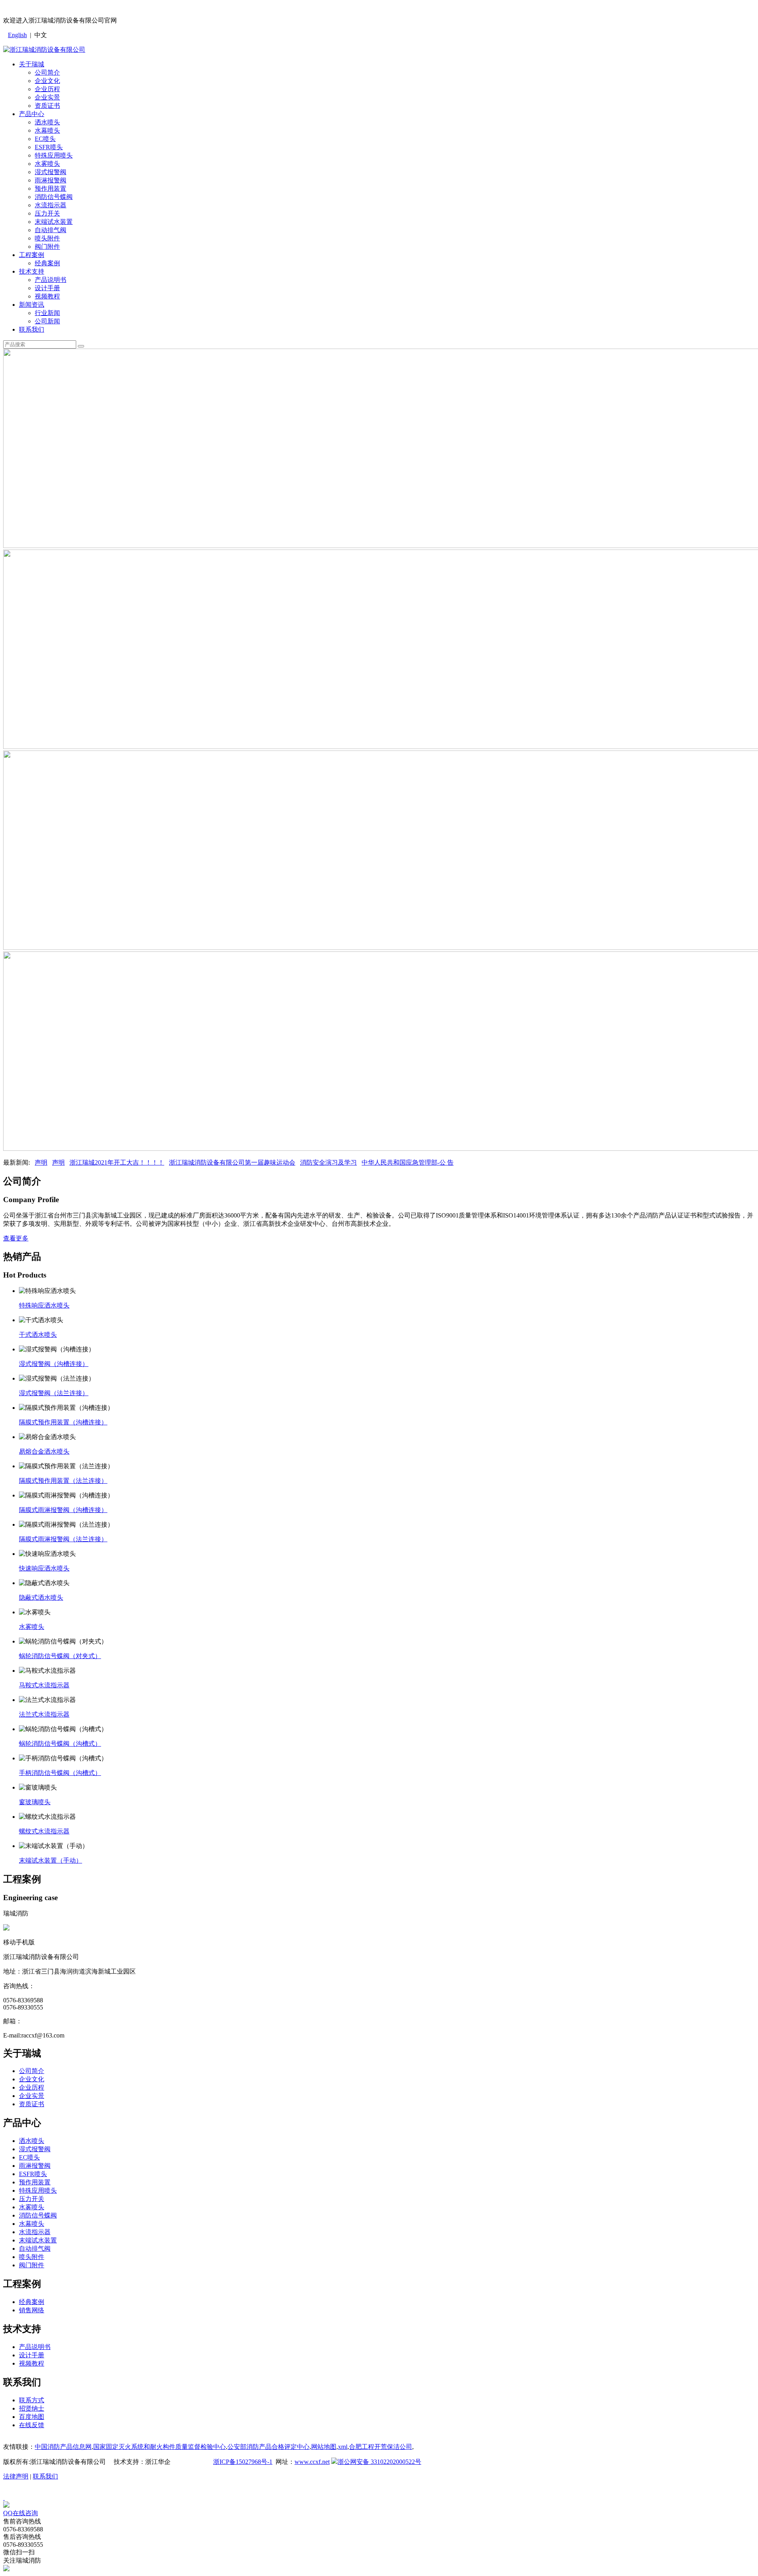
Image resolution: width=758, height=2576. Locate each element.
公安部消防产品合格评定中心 (268, 2447)
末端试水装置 (54, 222)
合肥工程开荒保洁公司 (381, 2447)
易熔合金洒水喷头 (44, 1451)
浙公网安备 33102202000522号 (379, 2462)
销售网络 (32, 2310)
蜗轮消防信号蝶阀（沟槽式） (60, 1744)
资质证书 (47, 106)
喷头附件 (47, 238)
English (17, 35)
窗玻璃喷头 (35, 1802)
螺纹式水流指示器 (44, 1831)
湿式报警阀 (51, 172)
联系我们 (32, 329)
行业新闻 (47, 313)
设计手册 (47, 288)
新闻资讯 (32, 305)
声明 (41, 1162)
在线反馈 (32, 2425)
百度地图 (32, 2417)
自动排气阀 (51, 230)
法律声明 (16, 2476)
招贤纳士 (32, 2408)
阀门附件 (47, 247)
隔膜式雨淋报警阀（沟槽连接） (63, 1510)
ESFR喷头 (49, 147)
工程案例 (32, 255)
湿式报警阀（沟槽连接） (54, 1364)
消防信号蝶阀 (54, 197)
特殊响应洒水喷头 (44, 1305)
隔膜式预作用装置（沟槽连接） (63, 1422)
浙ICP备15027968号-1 (243, 2462)
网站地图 (324, 2447)
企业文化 (47, 81)
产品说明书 (51, 280)
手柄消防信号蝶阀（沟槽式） (60, 1773)
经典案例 (47, 263)
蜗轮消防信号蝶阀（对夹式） (60, 1656)
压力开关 (47, 213)
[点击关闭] (4, 2498)
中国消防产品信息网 (63, 2447)
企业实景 (47, 97)
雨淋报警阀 (51, 180)
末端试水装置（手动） (51, 1860)
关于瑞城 (32, 64)
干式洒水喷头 (38, 1335)
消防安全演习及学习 (328, 1162)
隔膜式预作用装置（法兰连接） (63, 1481)
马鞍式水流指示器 (44, 1685)
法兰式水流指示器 (44, 1714)
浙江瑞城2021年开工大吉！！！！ (117, 1162)
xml (343, 2447)
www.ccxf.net (312, 2462)
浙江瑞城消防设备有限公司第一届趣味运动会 (232, 1162)
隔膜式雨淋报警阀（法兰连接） (63, 1539)
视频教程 (47, 296)
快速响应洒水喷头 (44, 1568)
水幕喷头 (47, 130)
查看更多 (16, 1238)
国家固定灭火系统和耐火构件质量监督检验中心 (159, 2447)
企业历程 (47, 89)
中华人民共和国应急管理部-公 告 (408, 1162)
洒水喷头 (47, 122)
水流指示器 (51, 205)
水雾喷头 (47, 164)
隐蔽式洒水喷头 (41, 1598)
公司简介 (47, 72)
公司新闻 (47, 321)
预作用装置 (51, 189)
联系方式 (32, 2400)
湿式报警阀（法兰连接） (54, 1393)
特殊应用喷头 (54, 155)
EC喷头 (45, 139)
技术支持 (32, 271)
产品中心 (32, 114)
